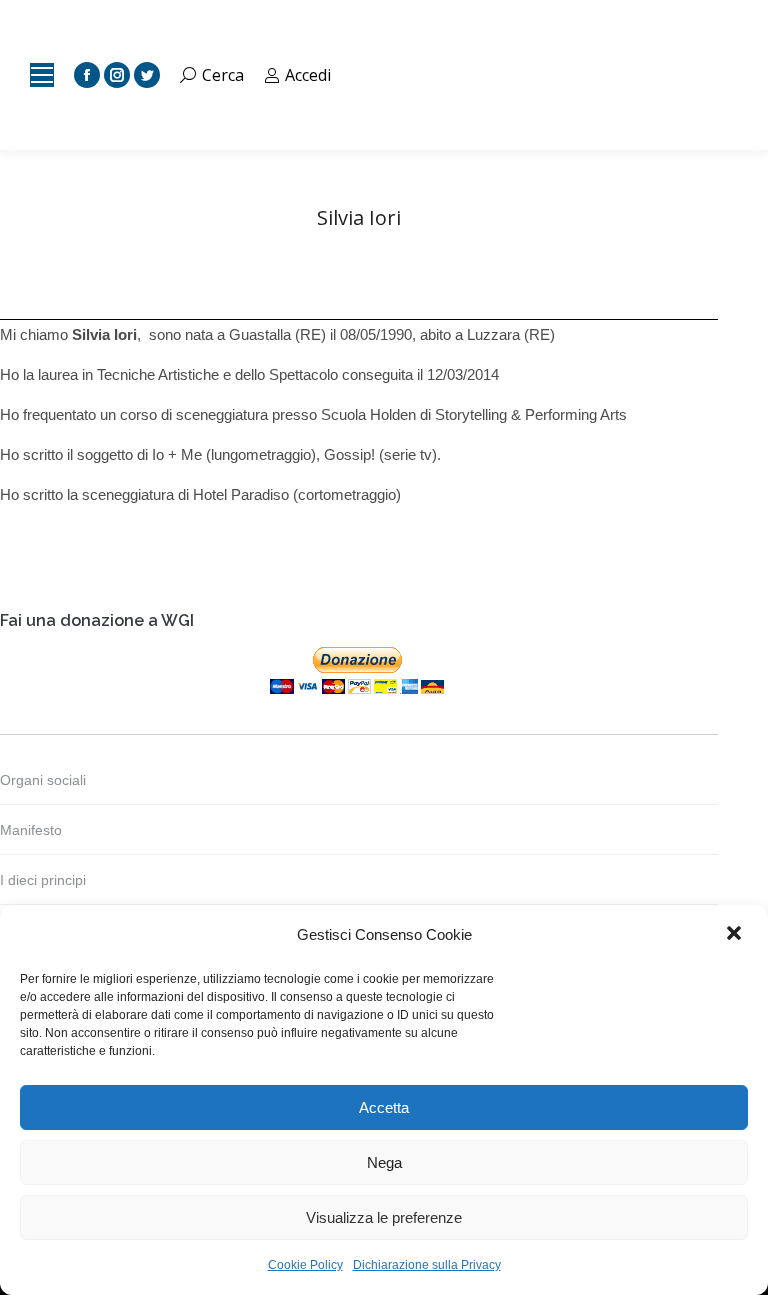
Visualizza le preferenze (384, 1217)
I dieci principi (43, 880)
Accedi (308, 75)
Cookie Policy (305, 1265)
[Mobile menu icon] (42, 75)
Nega (384, 1162)
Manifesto (31, 830)
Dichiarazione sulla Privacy (427, 1265)
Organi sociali (43, 780)
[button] (736, 935)
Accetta (384, 1107)
